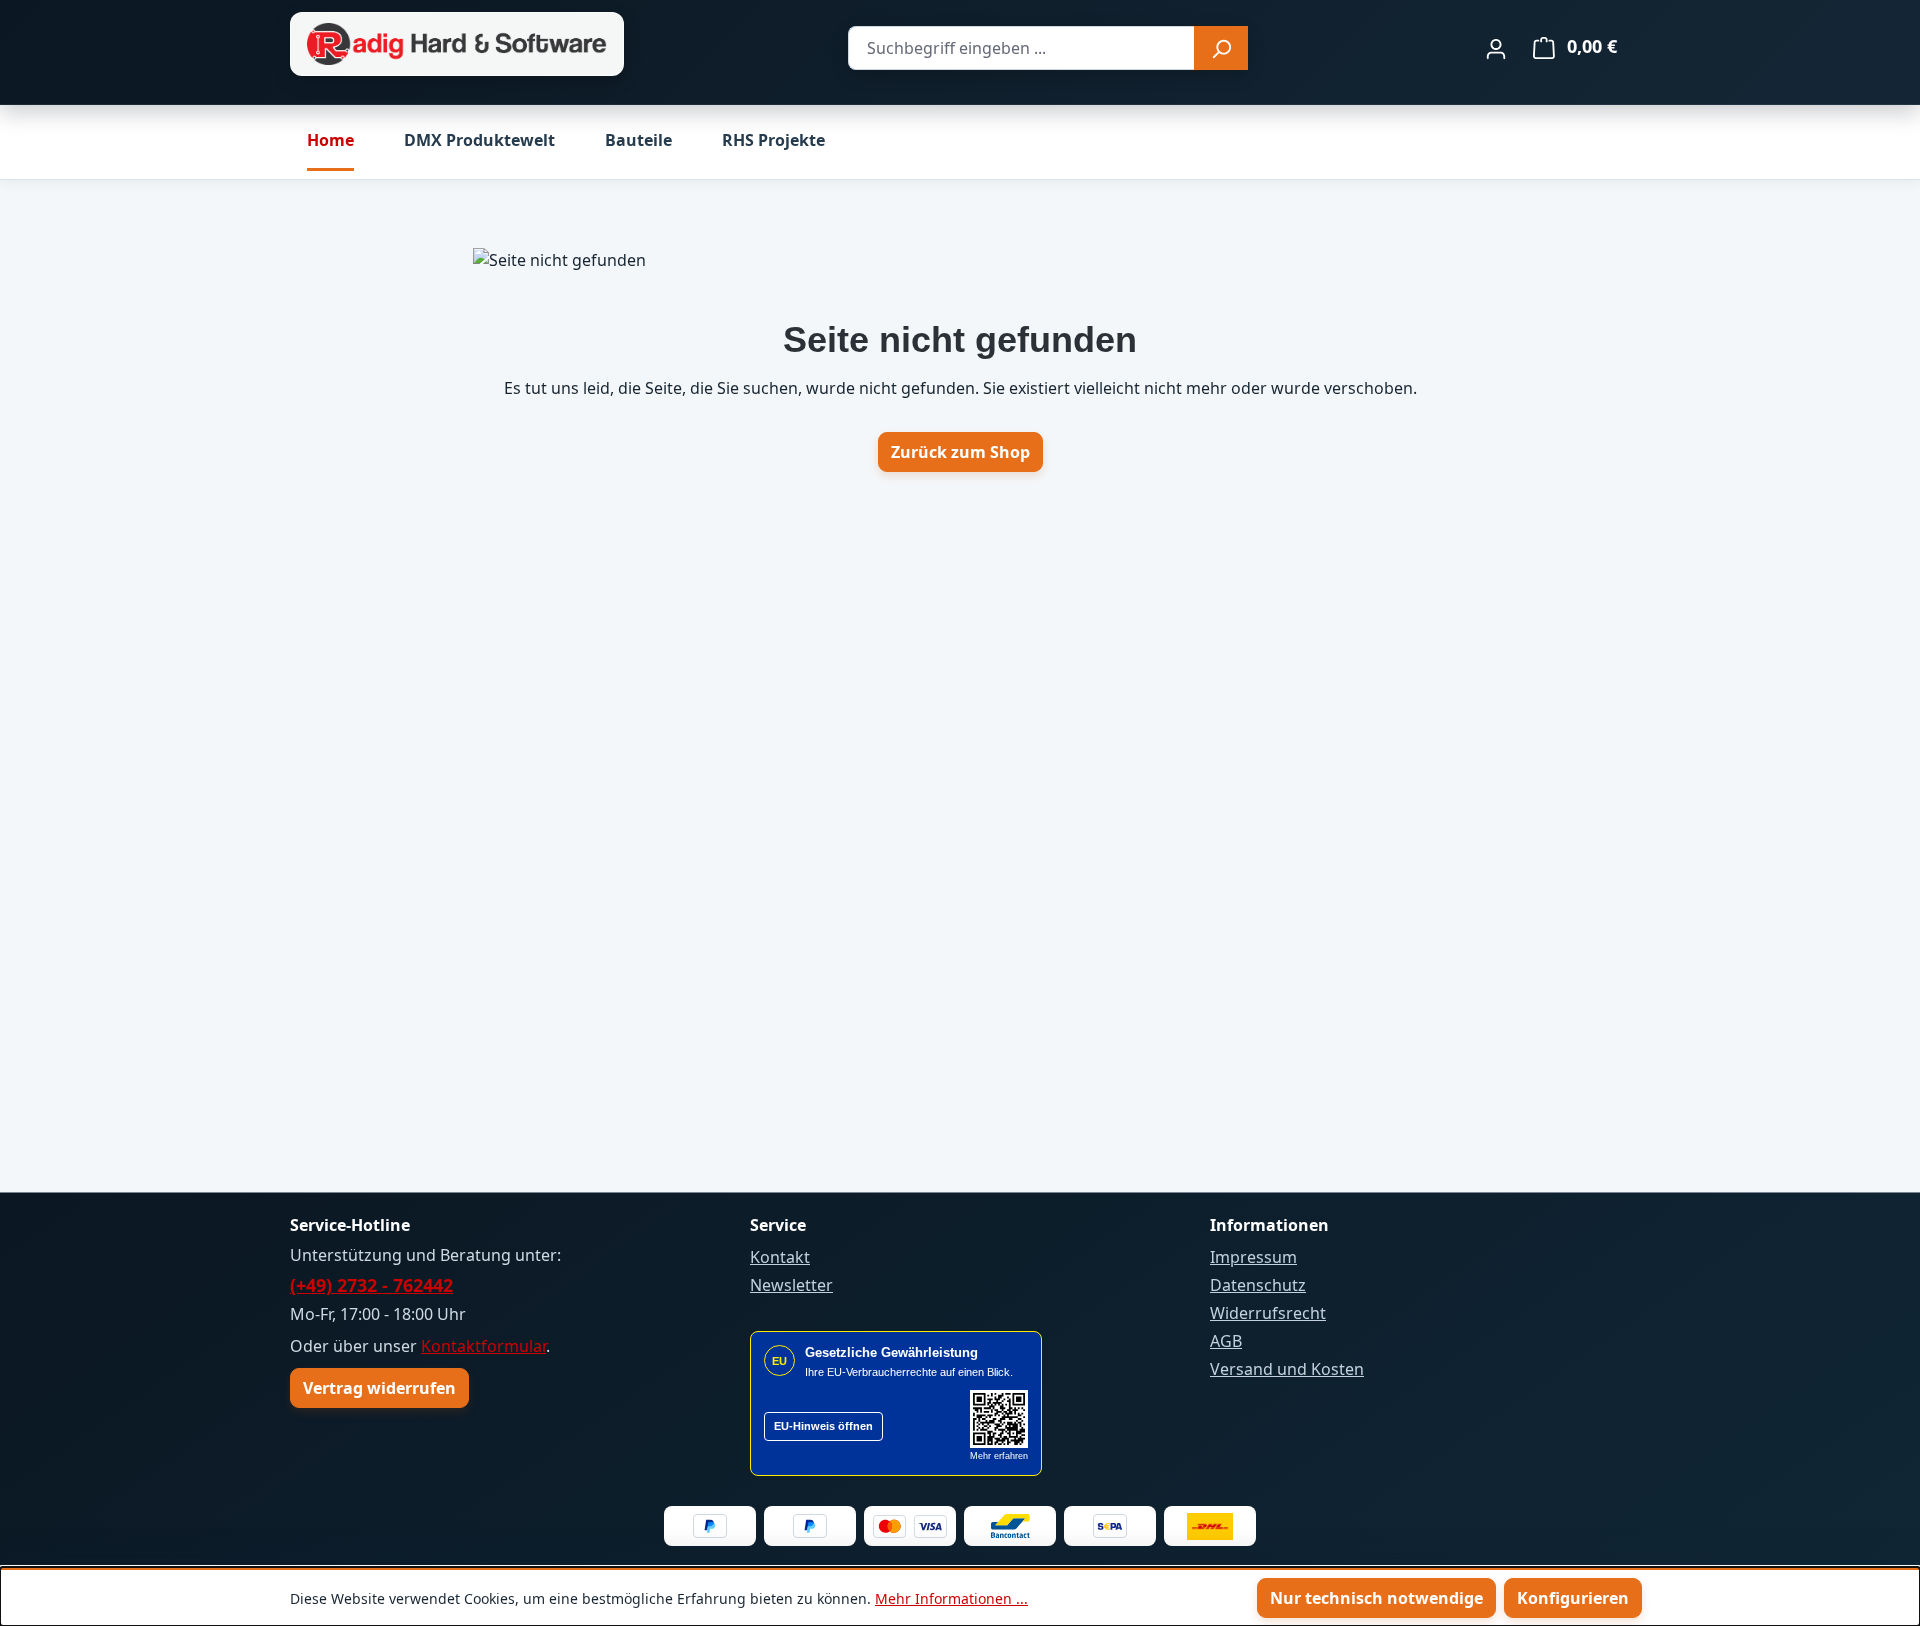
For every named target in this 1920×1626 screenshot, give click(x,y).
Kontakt (780, 1257)
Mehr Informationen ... (951, 1598)
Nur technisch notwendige (1376, 1598)
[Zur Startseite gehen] (457, 44)
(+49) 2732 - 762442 (371, 1285)
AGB (1226, 1341)
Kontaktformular (483, 1346)
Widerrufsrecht (1268, 1313)
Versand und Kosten (1287, 1369)
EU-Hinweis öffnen (823, 1426)
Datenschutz (1258, 1285)
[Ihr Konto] (1496, 48)
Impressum (1253, 1257)
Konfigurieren (1573, 1598)
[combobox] (1021, 48)
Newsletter (791, 1285)
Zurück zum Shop (960, 452)
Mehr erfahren (999, 1456)
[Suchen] (1221, 48)
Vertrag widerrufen (379, 1388)
